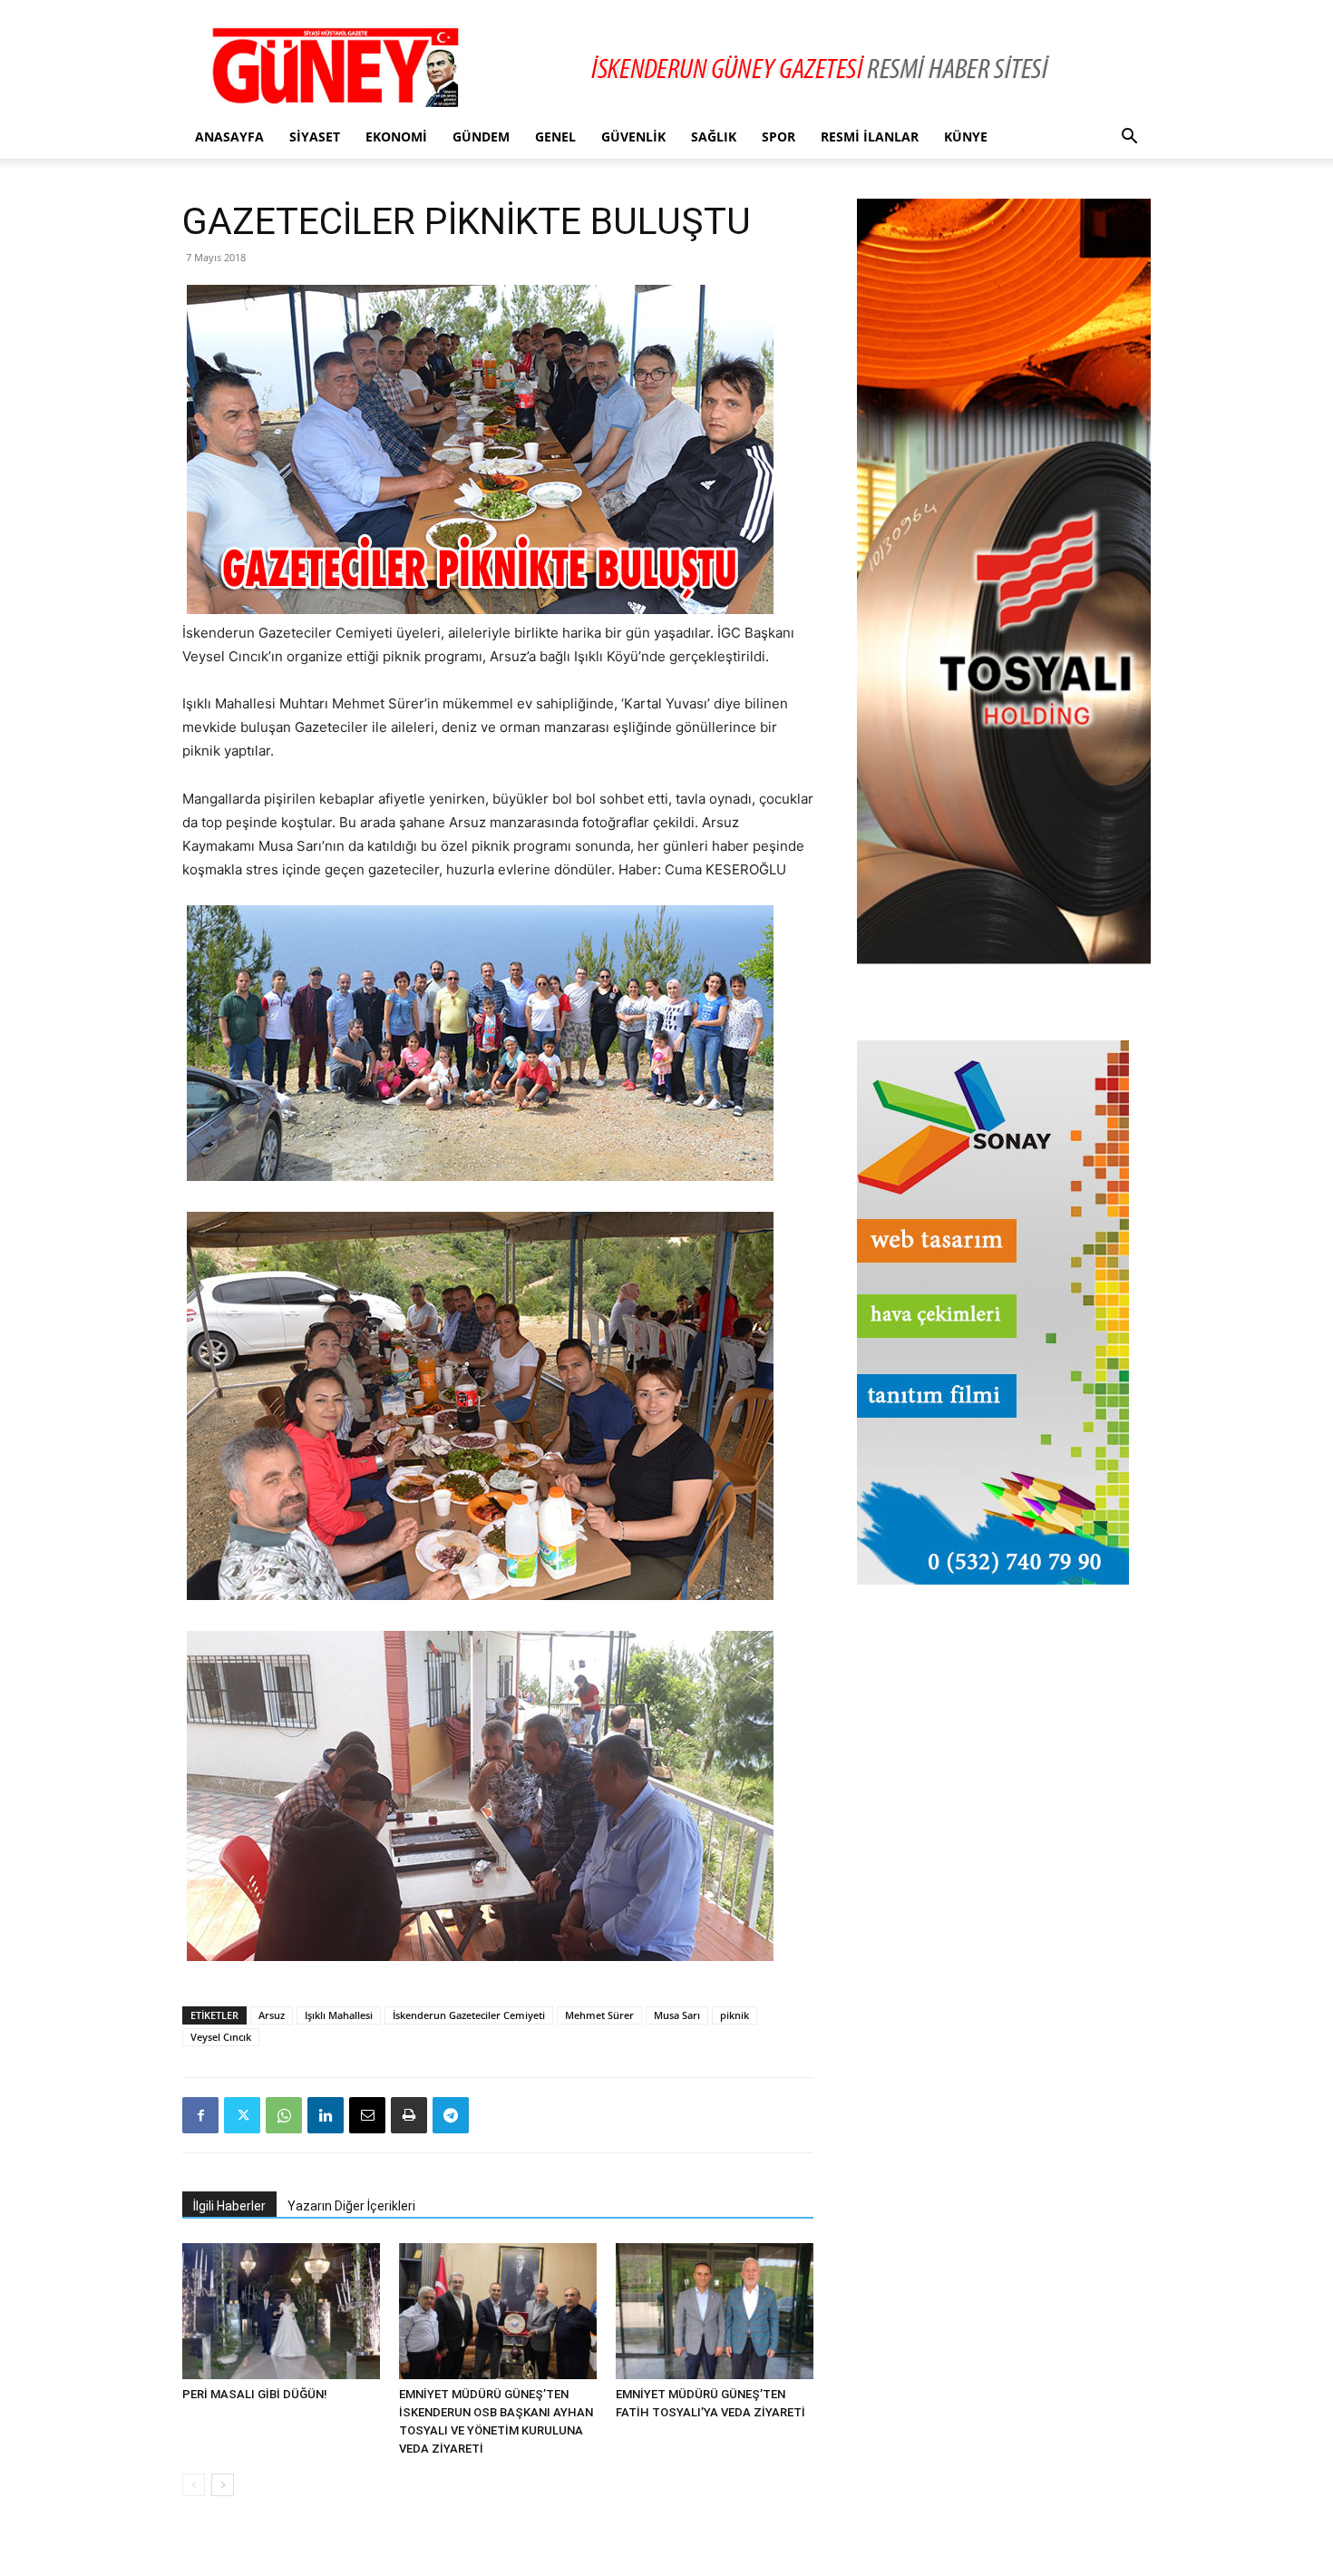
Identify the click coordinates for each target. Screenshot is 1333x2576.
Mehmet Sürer (599, 2015)
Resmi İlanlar (870, 137)
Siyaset (315, 137)
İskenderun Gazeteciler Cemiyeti (469, 2015)
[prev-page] (194, 2485)
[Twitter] (242, 2115)
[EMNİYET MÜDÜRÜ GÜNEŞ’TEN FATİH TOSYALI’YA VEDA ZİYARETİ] (715, 2311)
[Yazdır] (409, 2115)
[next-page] (223, 2485)
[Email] (367, 2115)
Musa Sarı (677, 2015)
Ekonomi (396, 137)
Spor (778, 137)
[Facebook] (200, 2115)
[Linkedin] (326, 2115)
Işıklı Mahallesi (339, 2015)
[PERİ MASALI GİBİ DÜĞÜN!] (281, 2311)
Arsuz (272, 2015)
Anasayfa (229, 137)
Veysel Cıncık (221, 2037)
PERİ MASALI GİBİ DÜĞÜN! (255, 2394)
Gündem (481, 137)
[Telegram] (451, 2115)
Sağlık (714, 137)
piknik (735, 2015)
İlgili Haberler (229, 2206)
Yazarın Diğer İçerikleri (351, 2206)
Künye (966, 137)
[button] (1129, 138)
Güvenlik (633, 137)
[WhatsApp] (284, 2115)
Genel (555, 137)
